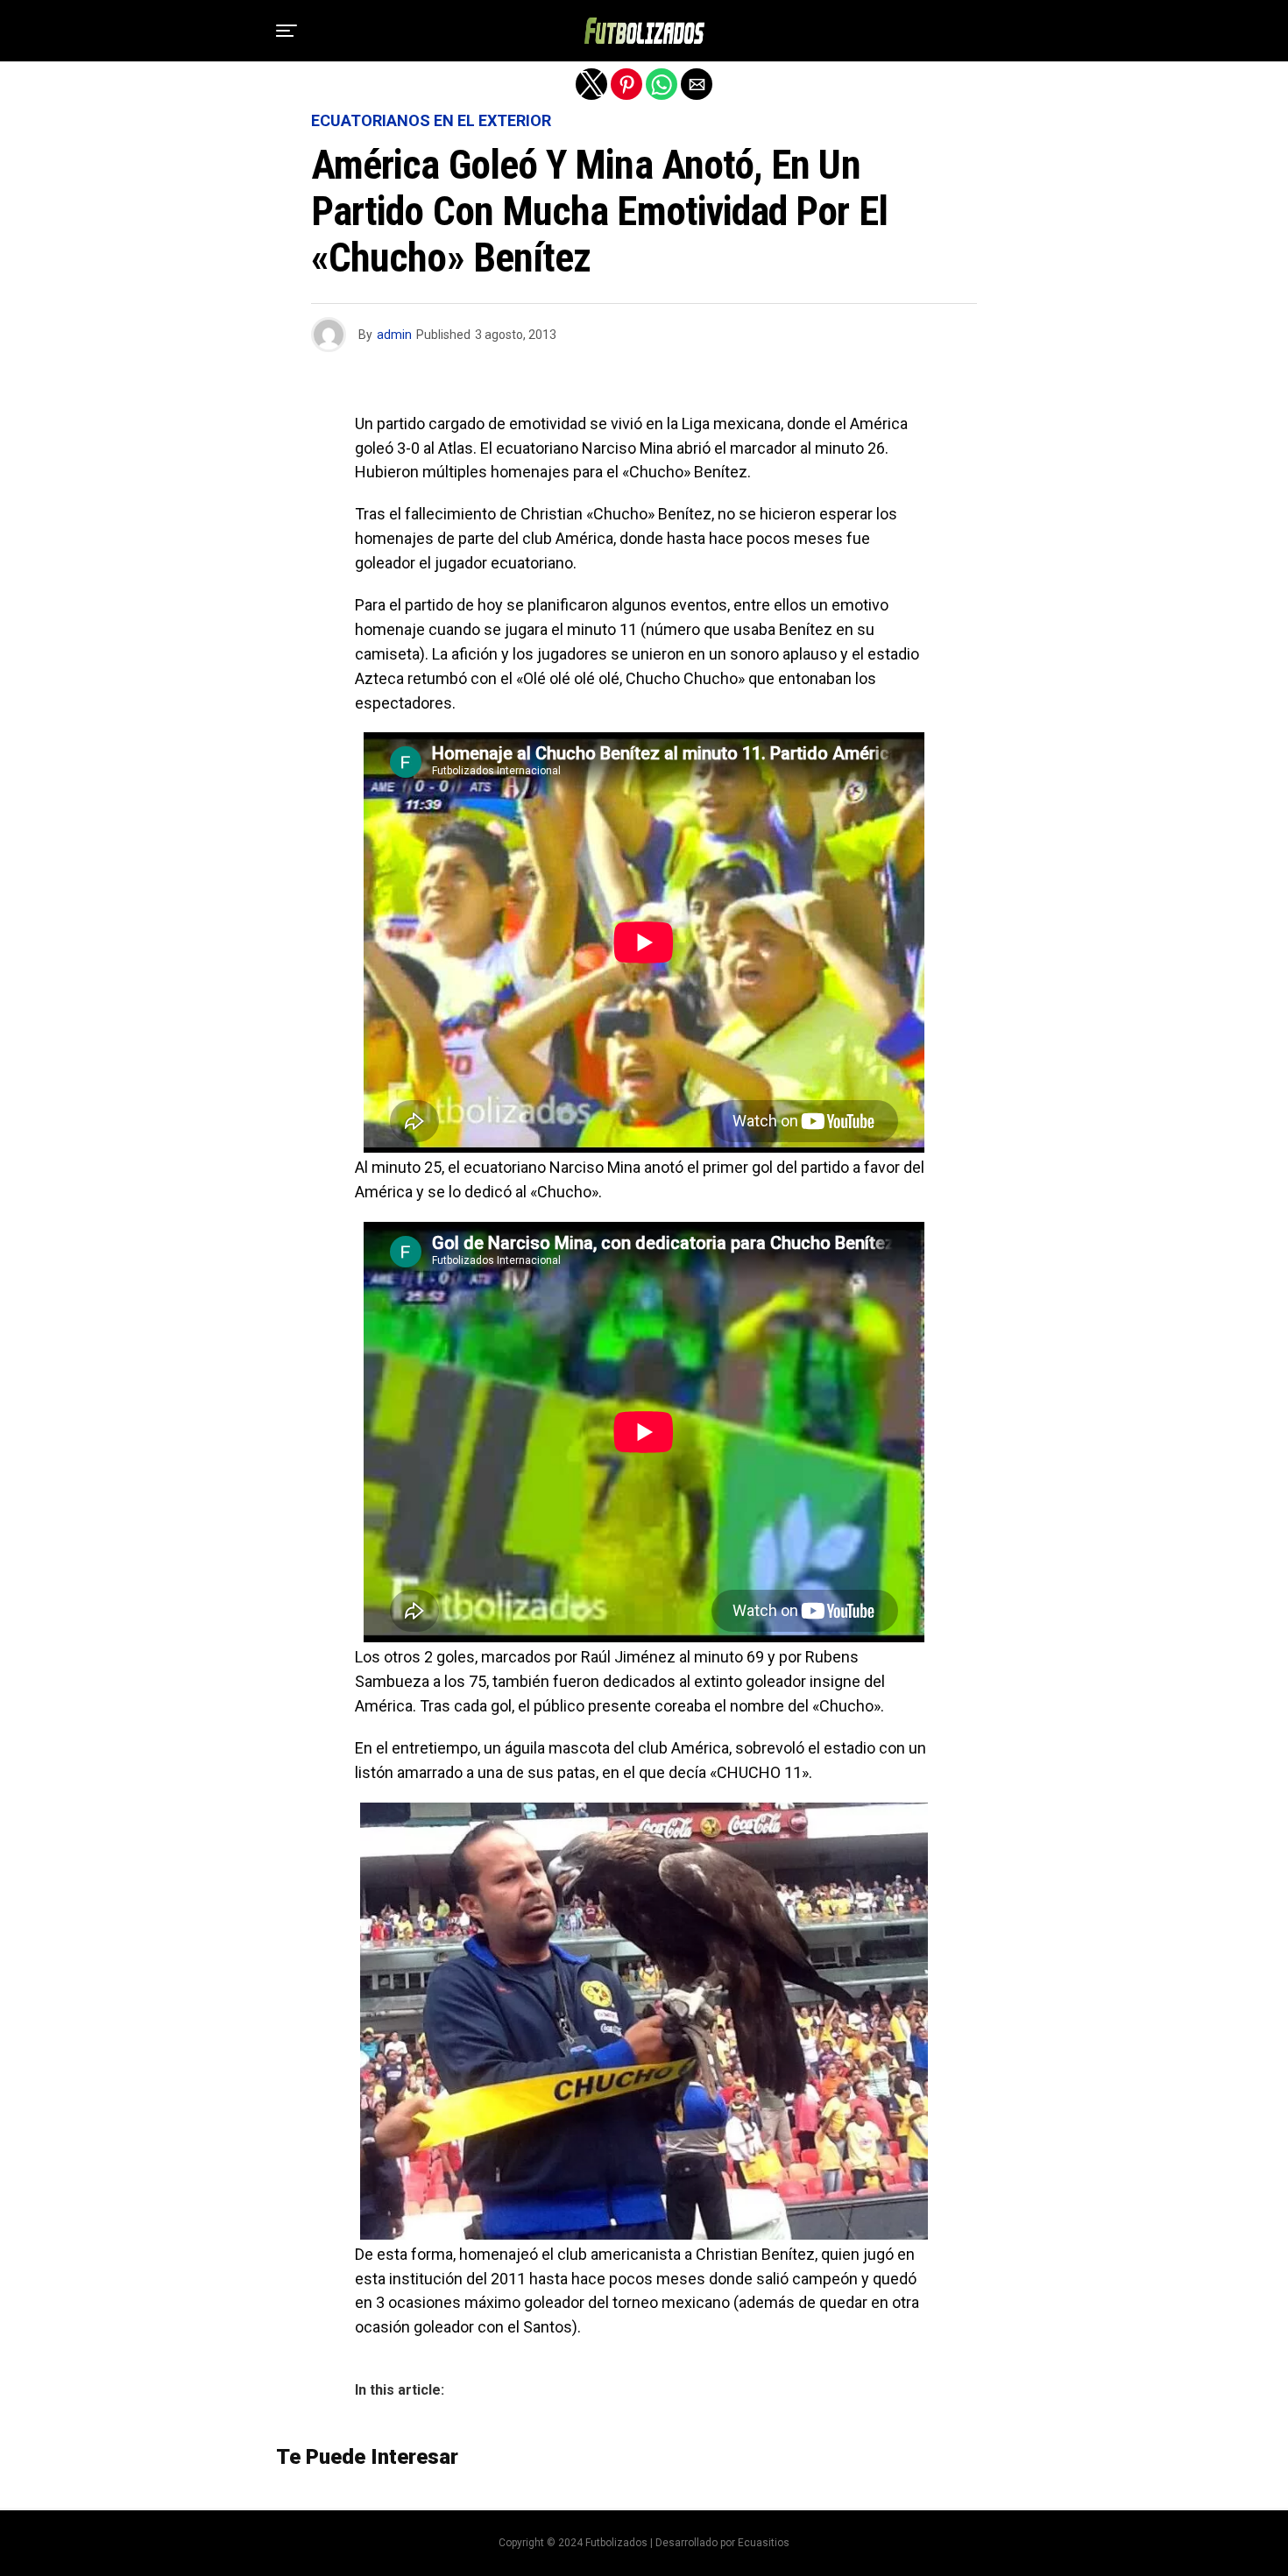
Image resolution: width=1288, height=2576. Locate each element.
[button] (287, 31)
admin (394, 335)
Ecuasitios (764, 2543)
